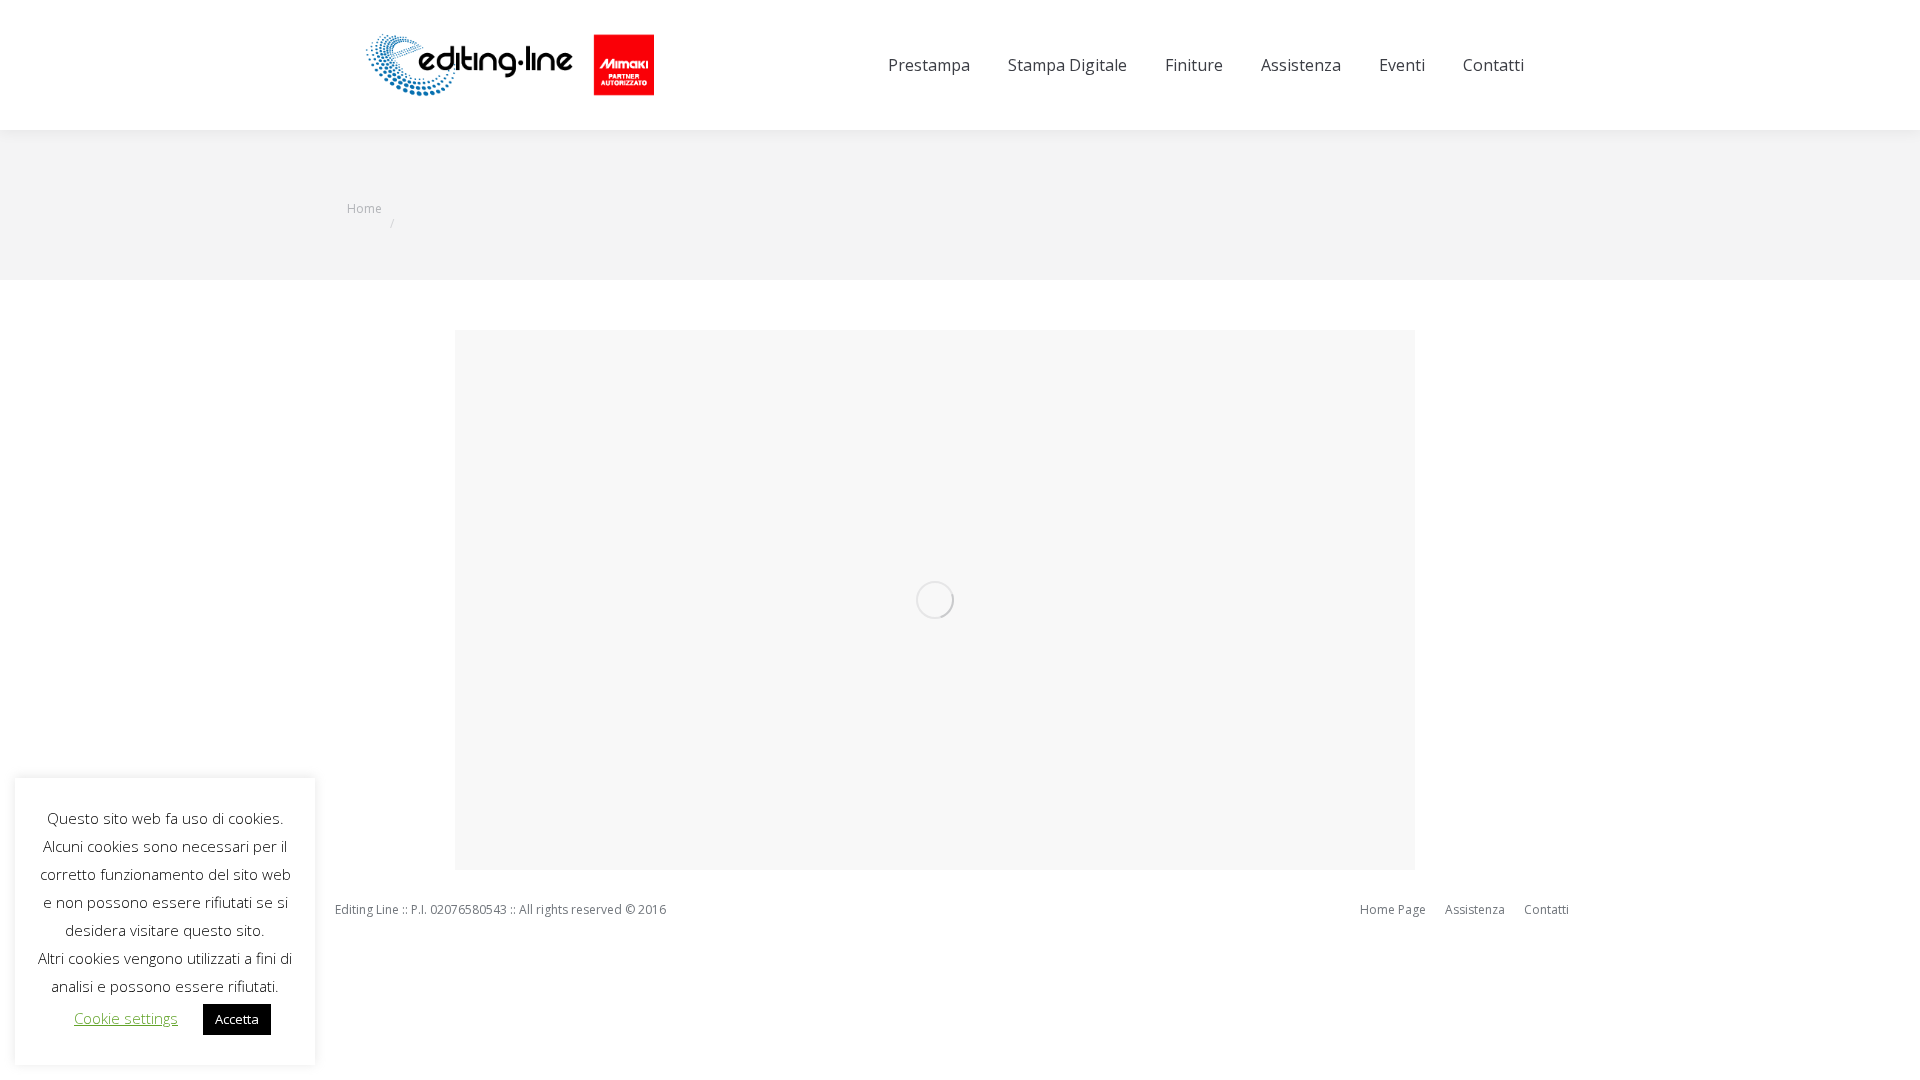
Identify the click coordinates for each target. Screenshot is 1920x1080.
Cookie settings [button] (126, 1018)
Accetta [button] (237, 1019)
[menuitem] (929, 65)
